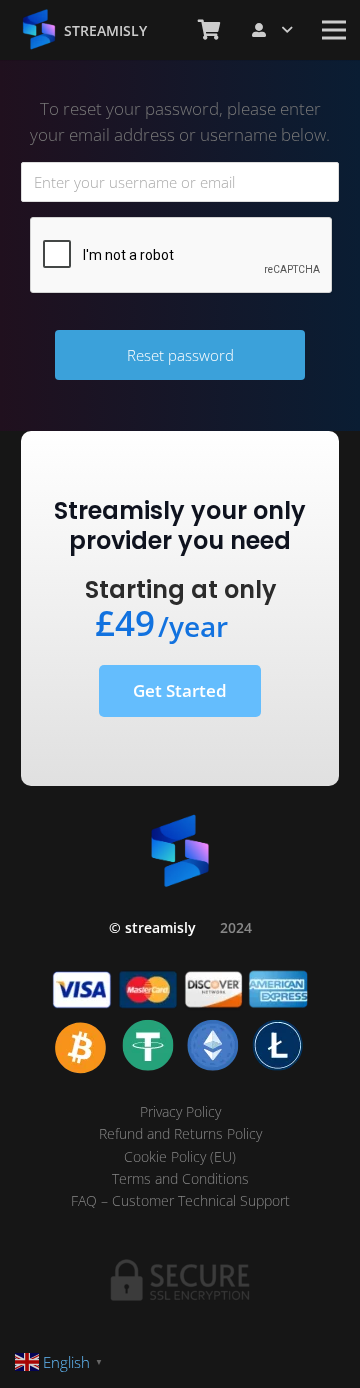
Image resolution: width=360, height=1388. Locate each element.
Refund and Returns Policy (180, 1133)
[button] (271, 30)
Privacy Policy (180, 1111)
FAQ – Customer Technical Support (180, 1200)
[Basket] (209, 30)
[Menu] (334, 30)
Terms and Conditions (180, 1178)
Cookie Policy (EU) (180, 1156)
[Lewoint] (39, 30)
